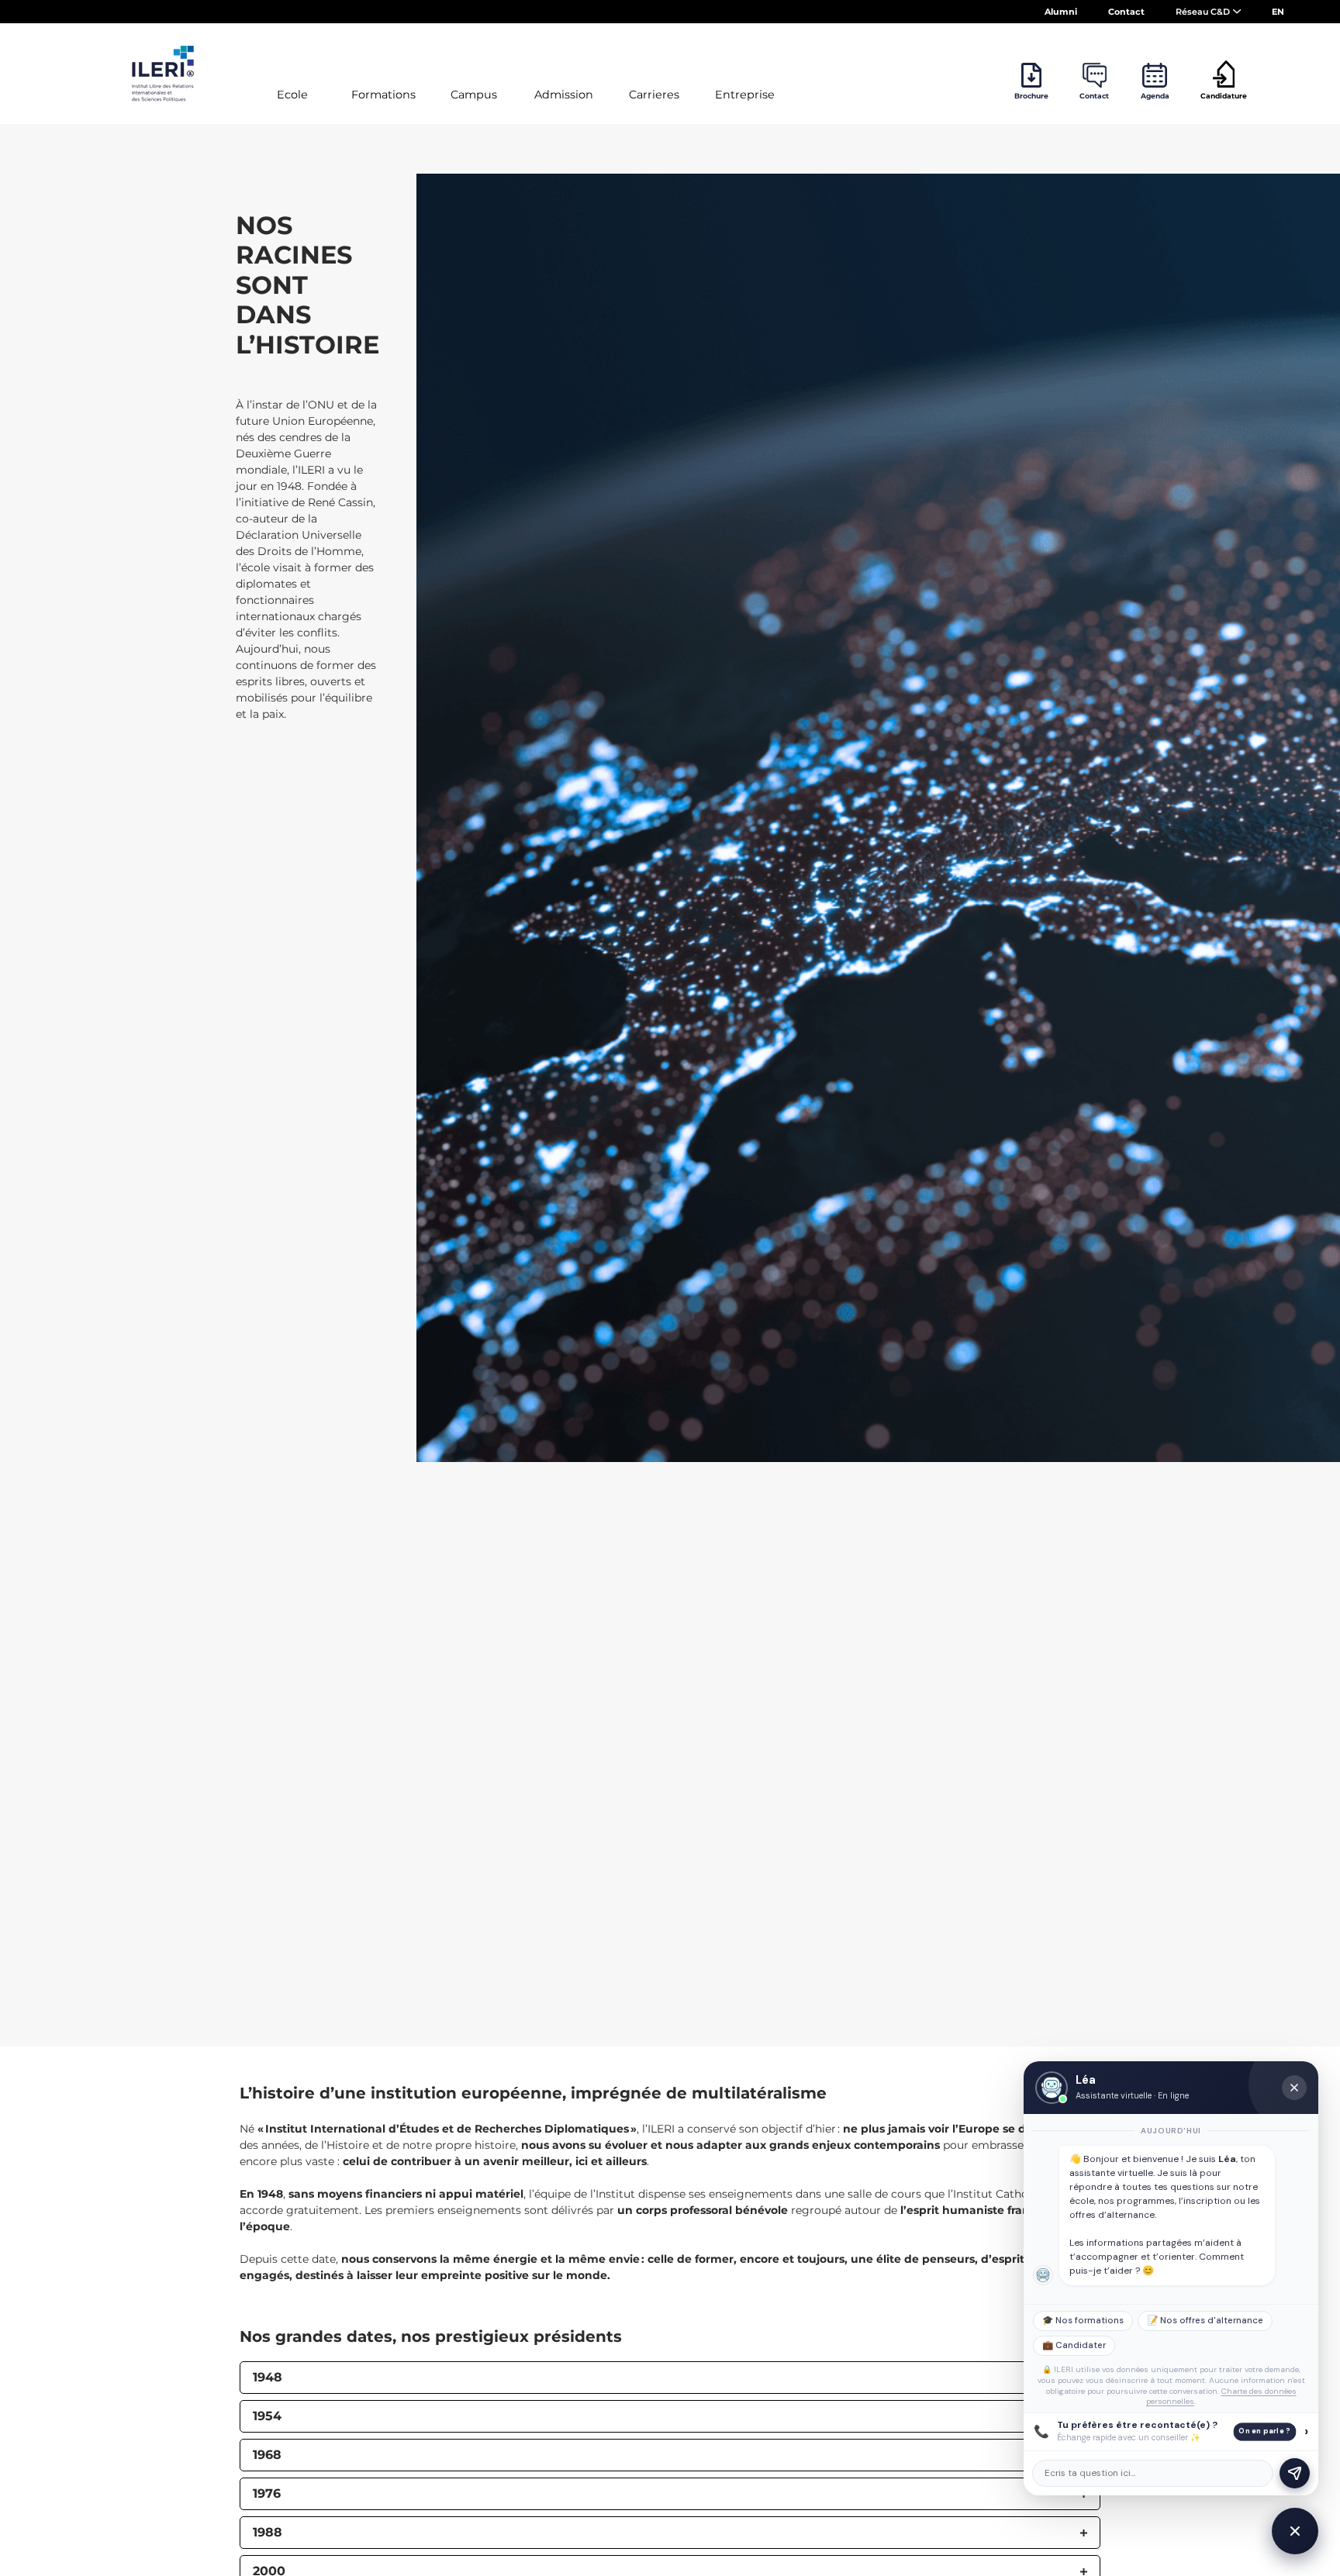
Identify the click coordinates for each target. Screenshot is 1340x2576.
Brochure (1031, 96)
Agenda (1155, 96)
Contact (1126, 12)
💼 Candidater (1074, 2345)
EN (1278, 12)
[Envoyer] (1295, 2473)
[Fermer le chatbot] (1294, 2088)
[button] (670, 2378)
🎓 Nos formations (1083, 2321)
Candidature (1224, 96)
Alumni (1061, 12)
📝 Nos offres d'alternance (1205, 2321)
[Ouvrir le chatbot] (1295, 2531)
